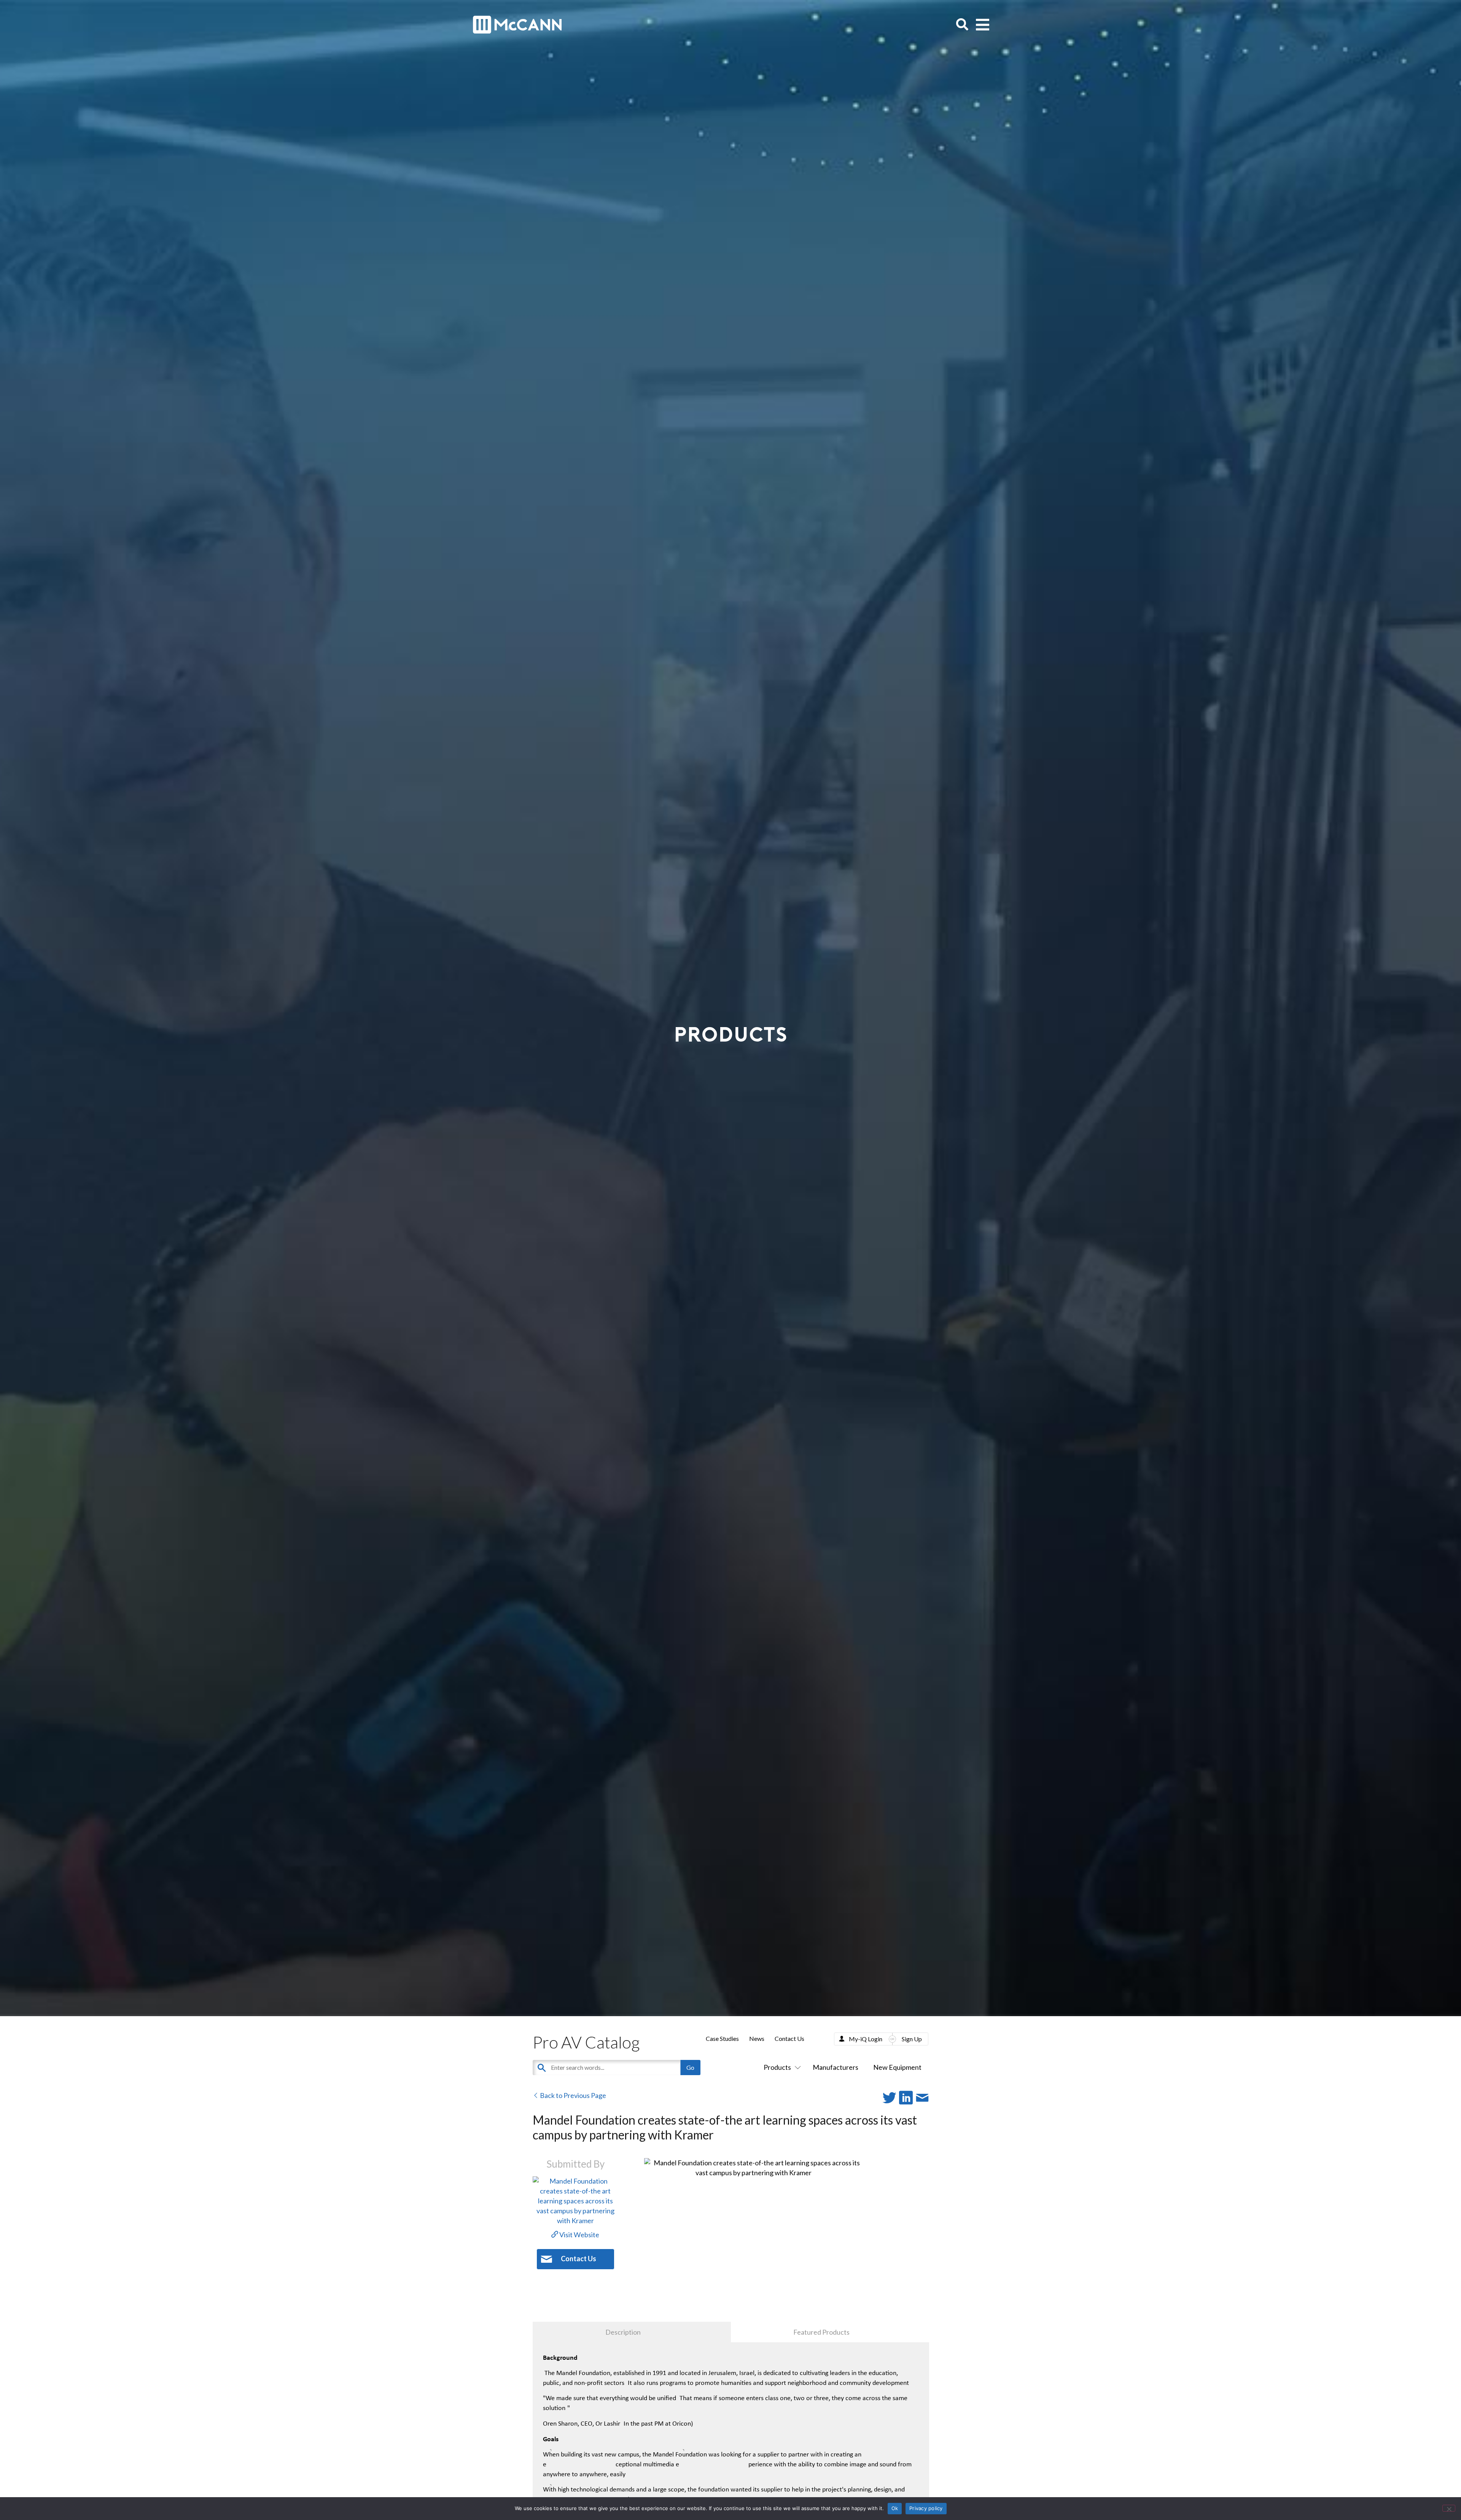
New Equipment (897, 2067)
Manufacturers (836, 2067)
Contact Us (789, 2038)
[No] (1449, 2508)
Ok (895, 2508)
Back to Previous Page (572, 2095)
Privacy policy (926, 2508)
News (757, 2038)
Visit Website (579, 2235)
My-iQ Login (866, 2039)
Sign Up (912, 2039)
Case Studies (722, 2038)
